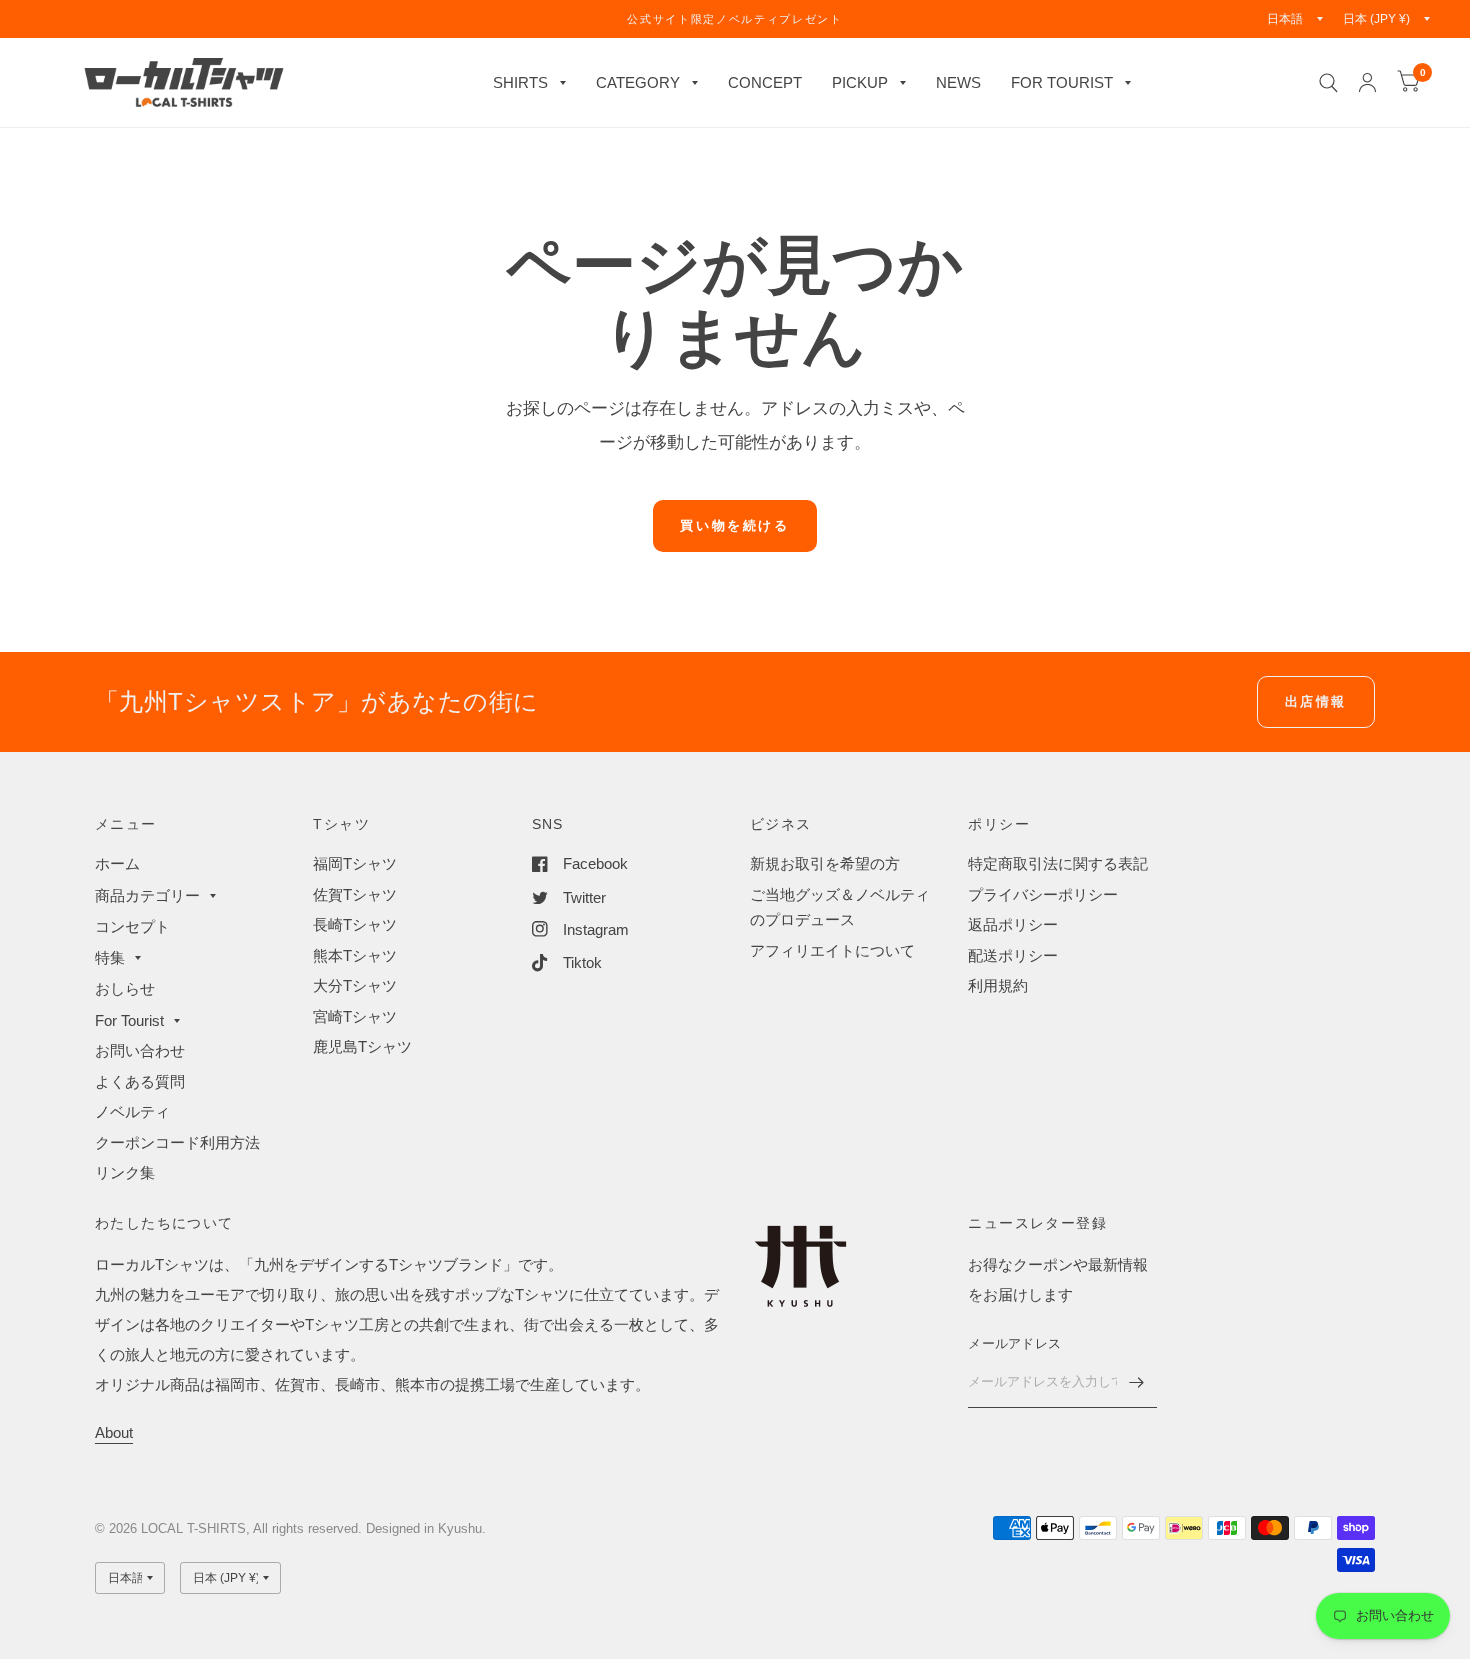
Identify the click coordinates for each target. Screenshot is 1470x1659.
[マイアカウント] (1367, 82)
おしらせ (125, 988)
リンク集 (125, 1172)
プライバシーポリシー (1043, 894)
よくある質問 (140, 1081)
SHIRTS (520, 82)
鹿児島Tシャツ (362, 1046)
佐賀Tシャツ (355, 894)
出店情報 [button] (1316, 701)
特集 (110, 957)
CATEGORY (638, 82)
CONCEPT (765, 82)
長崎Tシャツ (355, 924)
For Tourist (129, 1020)
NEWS (958, 82)
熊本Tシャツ (355, 955)
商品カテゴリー (147, 895)
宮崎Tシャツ (355, 1016)
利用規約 (998, 985)
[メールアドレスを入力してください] (1137, 1382)
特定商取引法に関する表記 (1058, 863)
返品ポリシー (1013, 924)
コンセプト (132, 926)
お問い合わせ (140, 1050)
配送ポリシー (1013, 955)
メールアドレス (1014, 1343)
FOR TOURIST (1062, 82)
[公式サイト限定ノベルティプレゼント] (734, 19)
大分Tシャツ (355, 985)
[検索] (1328, 82)
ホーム (117, 863)
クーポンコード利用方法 (177, 1142)
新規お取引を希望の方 (825, 863)
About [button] (114, 1432)
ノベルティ (132, 1111)
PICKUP (860, 82)
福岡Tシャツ (355, 863)
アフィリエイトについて (832, 950)
